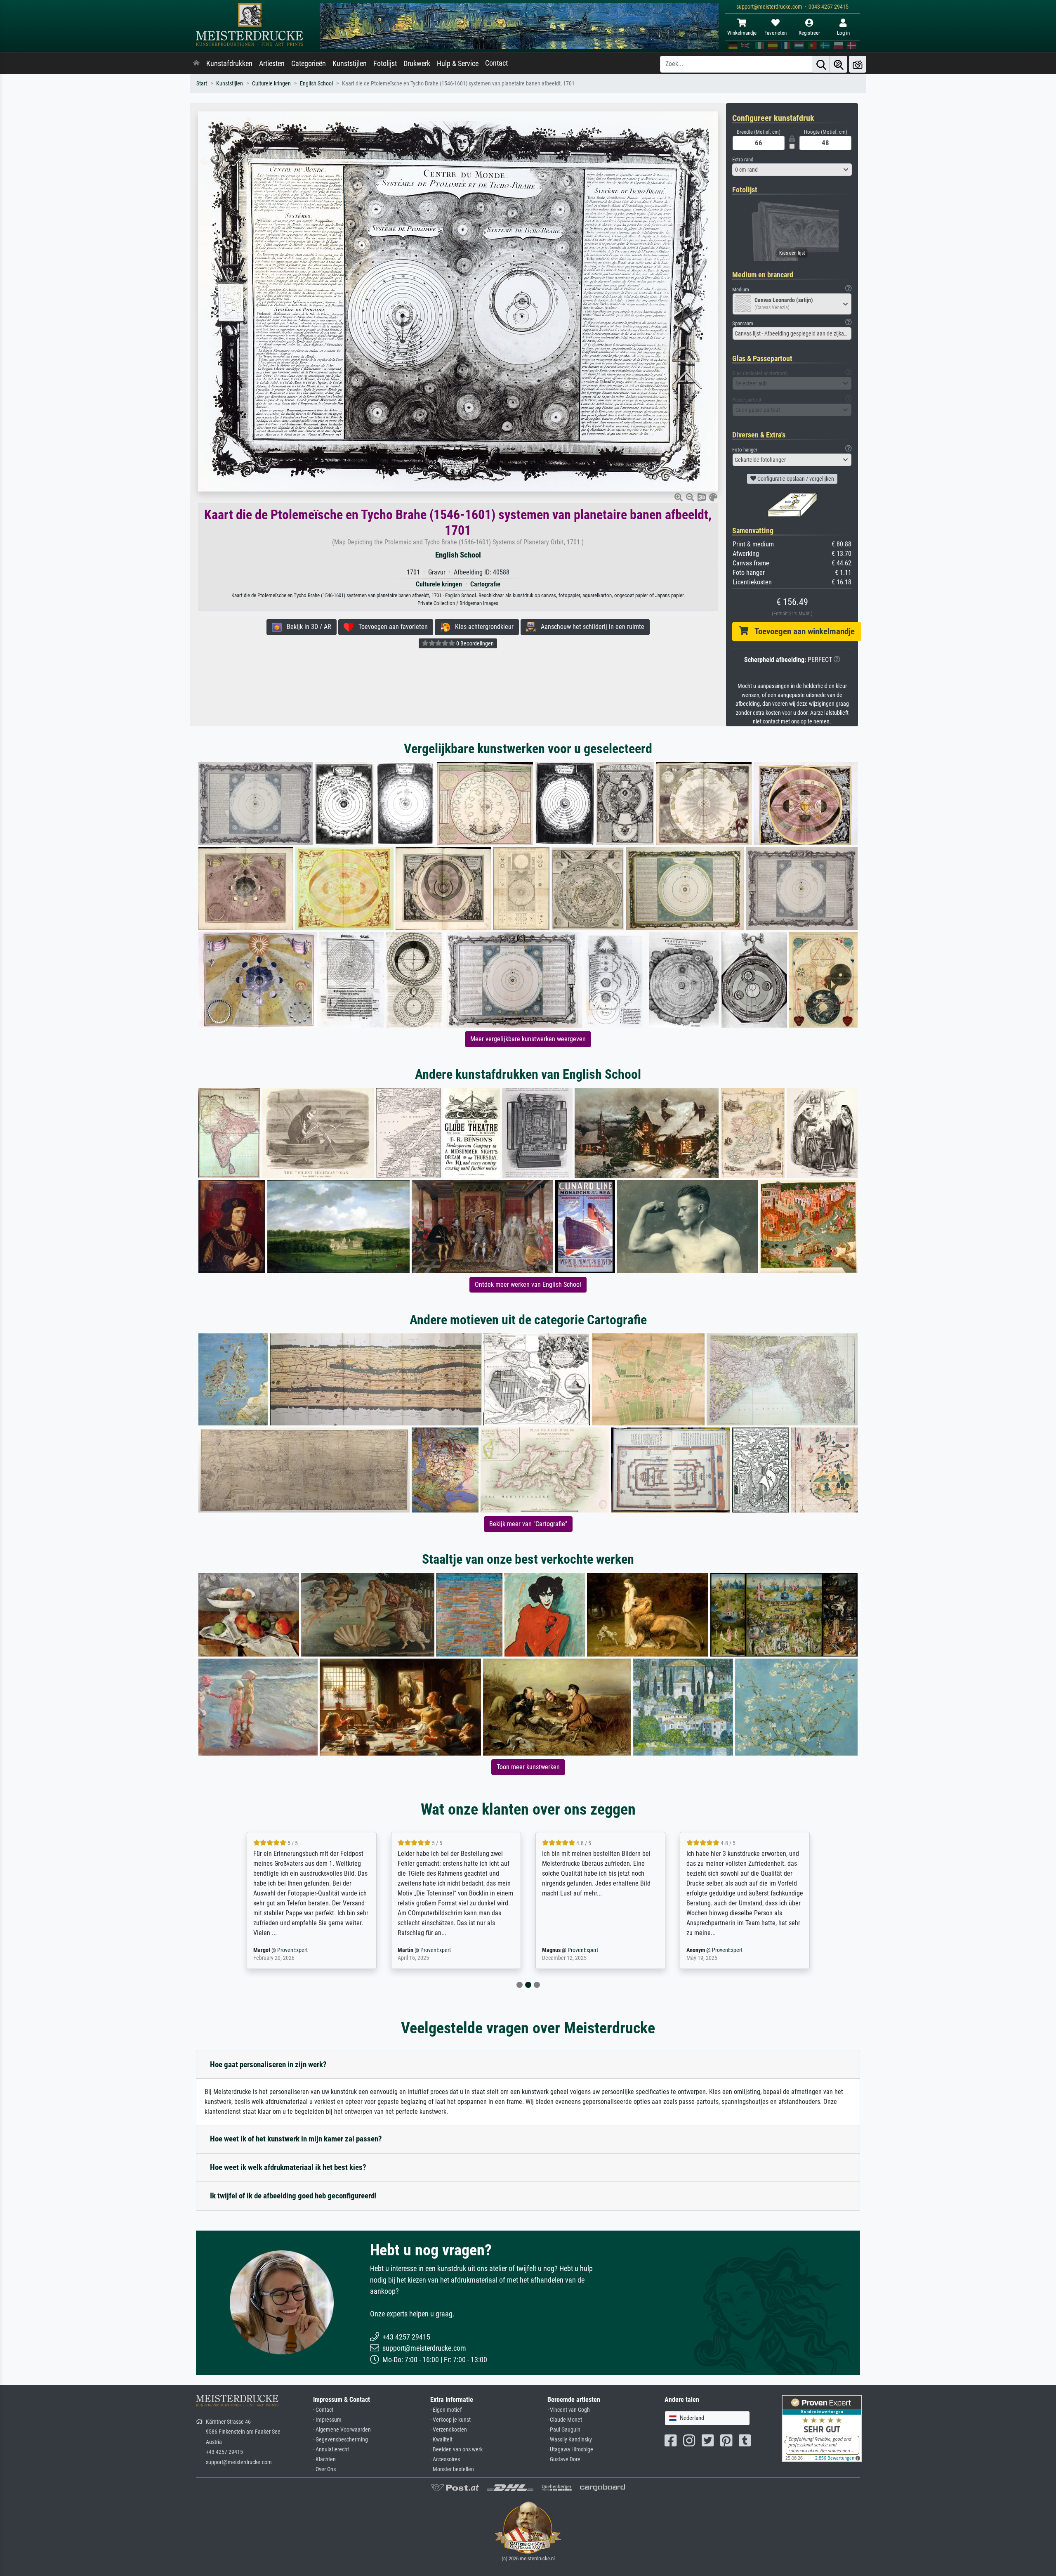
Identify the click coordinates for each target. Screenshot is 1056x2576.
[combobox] (792, 170)
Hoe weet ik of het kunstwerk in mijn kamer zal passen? (296, 2139)
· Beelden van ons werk (456, 2450)
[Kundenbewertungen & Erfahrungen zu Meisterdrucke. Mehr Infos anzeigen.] (822, 2428)
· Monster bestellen (452, 2469)
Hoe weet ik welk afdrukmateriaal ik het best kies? (288, 2167)
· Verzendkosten (449, 2430)
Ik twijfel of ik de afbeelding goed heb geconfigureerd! (293, 2196)
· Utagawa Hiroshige (570, 2450)
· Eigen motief (446, 2410)
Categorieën (309, 64)
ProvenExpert (294, 1950)
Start (202, 84)
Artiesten (272, 64)
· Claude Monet (565, 2420)
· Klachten (324, 2459)
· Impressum (327, 2420)
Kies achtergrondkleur (482, 627)
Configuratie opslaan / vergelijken (795, 479)
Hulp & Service (458, 64)
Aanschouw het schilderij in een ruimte (590, 627)
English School (316, 84)
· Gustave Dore (564, 2459)
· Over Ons (324, 2469)
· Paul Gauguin (564, 2430)
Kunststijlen (350, 64)
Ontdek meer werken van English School (528, 1284)
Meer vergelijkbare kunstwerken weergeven (528, 1039)
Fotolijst (385, 64)
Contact (496, 63)
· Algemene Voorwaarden (342, 2430)
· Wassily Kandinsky (570, 2440)
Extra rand (743, 160)
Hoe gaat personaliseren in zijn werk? (268, 2064)
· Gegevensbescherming (341, 2440)
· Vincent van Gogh (569, 2410)
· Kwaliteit (441, 2440)
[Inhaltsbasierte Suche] (839, 64)
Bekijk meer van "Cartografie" (528, 1524)
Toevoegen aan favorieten (391, 627)
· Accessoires (445, 2459)
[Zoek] (821, 64)
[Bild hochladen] (858, 64)
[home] (196, 64)
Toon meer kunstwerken (528, 1767)
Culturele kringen (271, 84)
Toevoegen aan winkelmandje (801, 631)
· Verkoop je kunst (450, 2420)
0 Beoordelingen (474, 643)
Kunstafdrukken (229, 64)
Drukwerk (417, 64)
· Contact (323, 2410)
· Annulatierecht (331, 2450)
